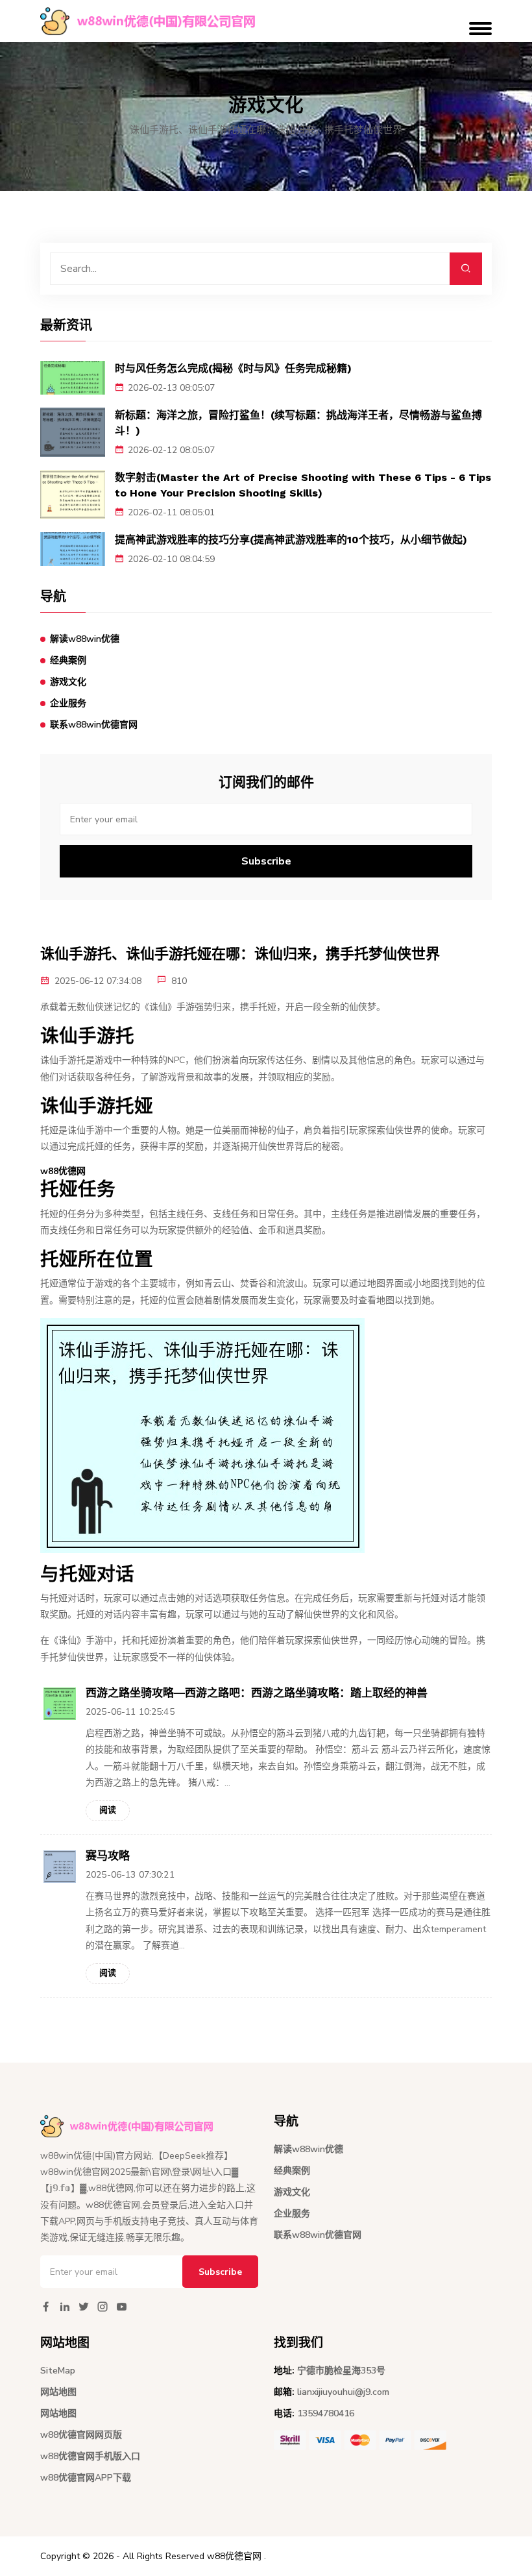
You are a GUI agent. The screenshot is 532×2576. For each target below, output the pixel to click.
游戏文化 (68, 682)
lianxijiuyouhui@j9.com (343, 2392)
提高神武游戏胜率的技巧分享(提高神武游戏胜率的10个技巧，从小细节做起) (291, 540)
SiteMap (58, 2371)
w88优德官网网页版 (81, 2435)
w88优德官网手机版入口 (90, 2456)
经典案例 (68, 660)
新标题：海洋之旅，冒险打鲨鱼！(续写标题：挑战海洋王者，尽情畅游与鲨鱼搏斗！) (298, 423)
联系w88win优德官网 (94, 725)
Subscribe (266, 861)
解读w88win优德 (85, 639)
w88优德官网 (234, 2556)
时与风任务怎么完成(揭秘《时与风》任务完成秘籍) (233, 368)
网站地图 (58, 2392)
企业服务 (68, 703)
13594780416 (326, 2413)
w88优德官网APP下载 (86, 2478)
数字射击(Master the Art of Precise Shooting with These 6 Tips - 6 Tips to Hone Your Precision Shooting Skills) (303, 485)
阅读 (108, 1810)
